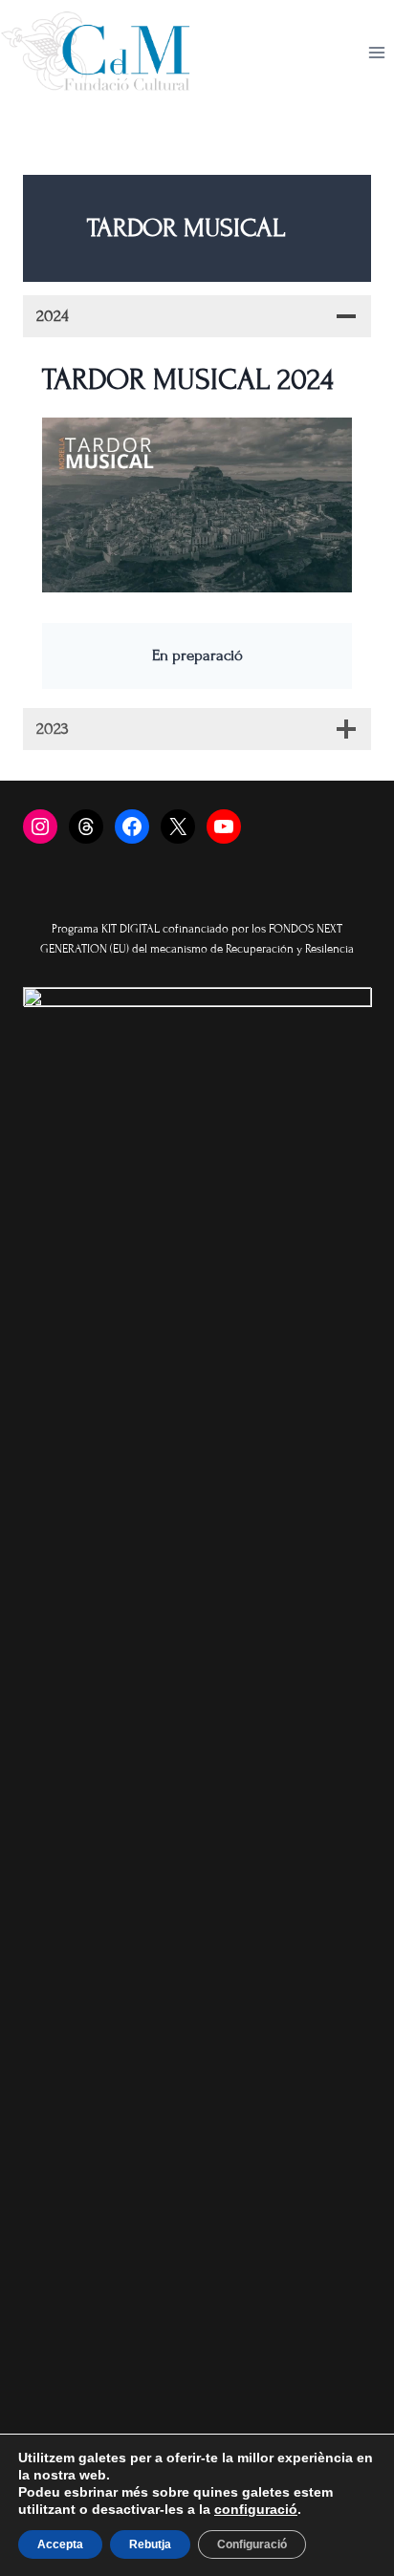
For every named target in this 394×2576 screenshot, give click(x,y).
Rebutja (150, 2544)
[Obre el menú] (376, 53)
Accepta (60, 2544)
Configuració (252, 2544)
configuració (256, 2509)
